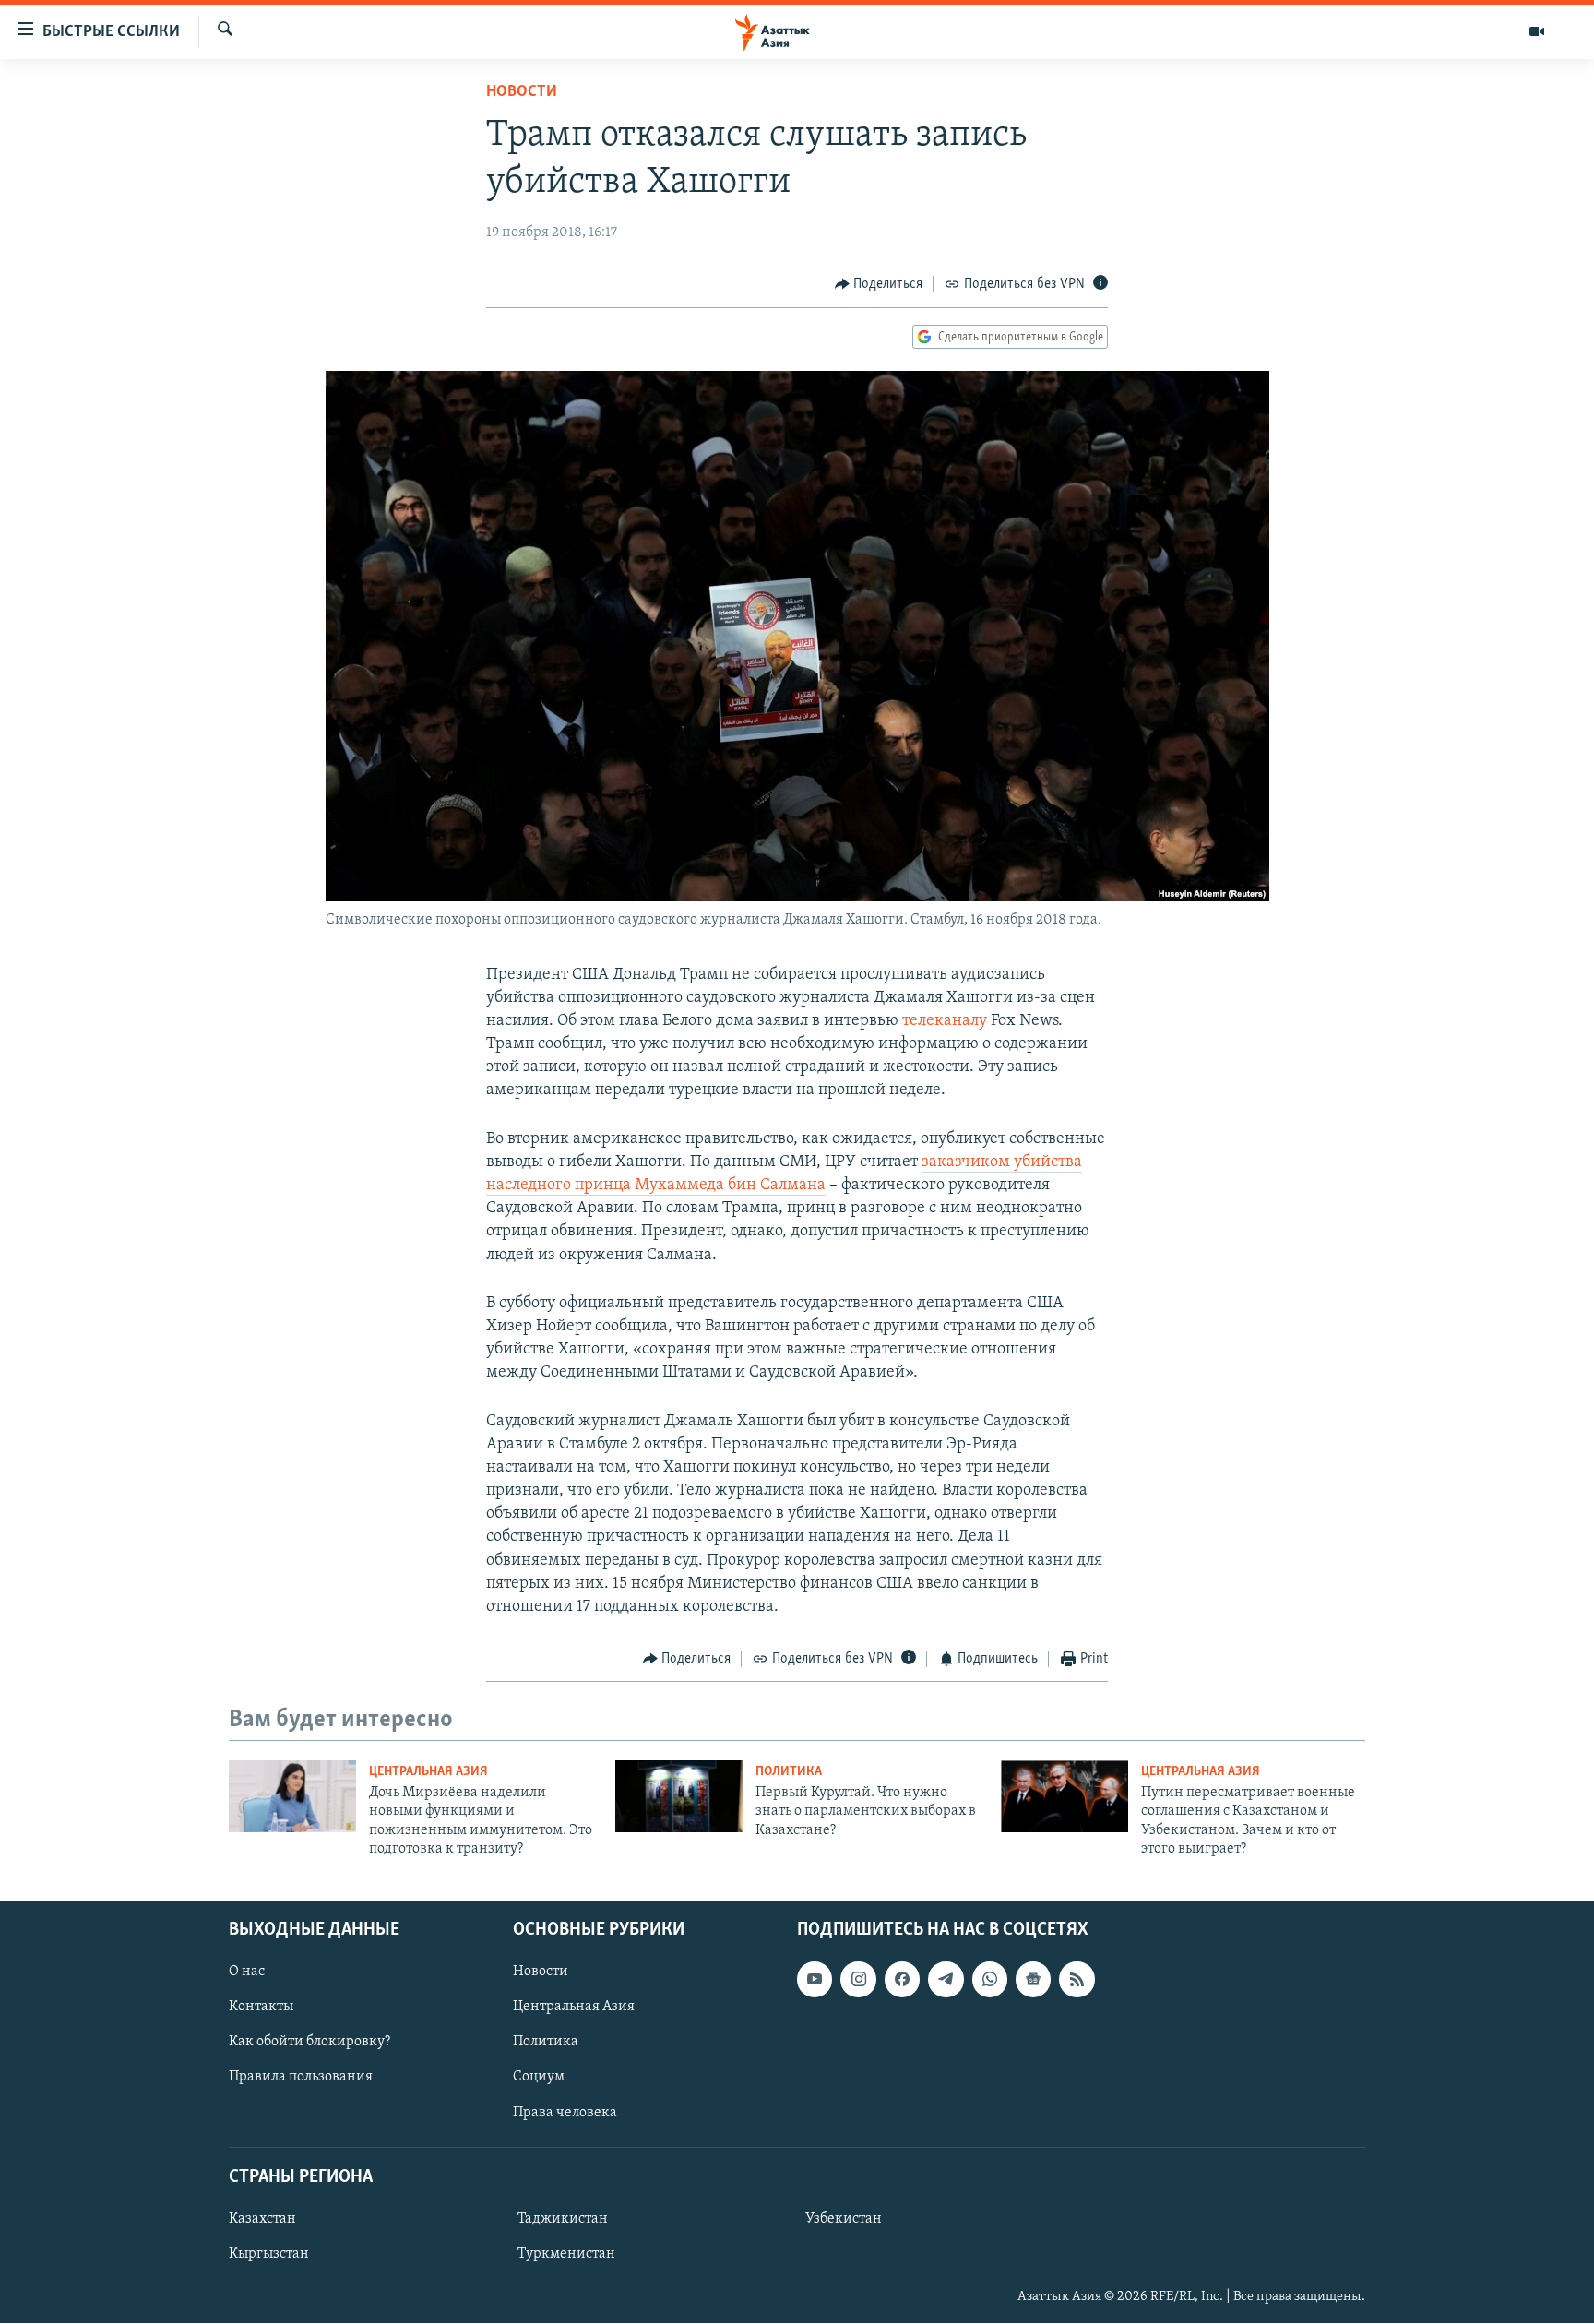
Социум (539, 2078)
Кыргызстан (269, 2254)
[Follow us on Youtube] (815, 1980)
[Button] (879, 284)
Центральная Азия (428, 1772)
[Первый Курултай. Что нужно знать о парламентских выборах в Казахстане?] (679, 1796)
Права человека (565, 2113)
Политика (789, 1772)
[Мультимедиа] (1537, 31)
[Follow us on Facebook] (902, 1980)
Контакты (261, 2008)
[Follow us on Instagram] (858, 1980)
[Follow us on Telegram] (946, 1980)
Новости (522, 92)
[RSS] (1077, 1980)
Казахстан (262, 2219)
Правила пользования (301, 2078)
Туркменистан (566, 2254)
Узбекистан (844, 2219)
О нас (247, 1972)
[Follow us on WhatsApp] (990, 1980)
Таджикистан (563, 2219)
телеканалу (946, 1021)
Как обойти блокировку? (309, 2043)
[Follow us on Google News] (1033, 1980)
